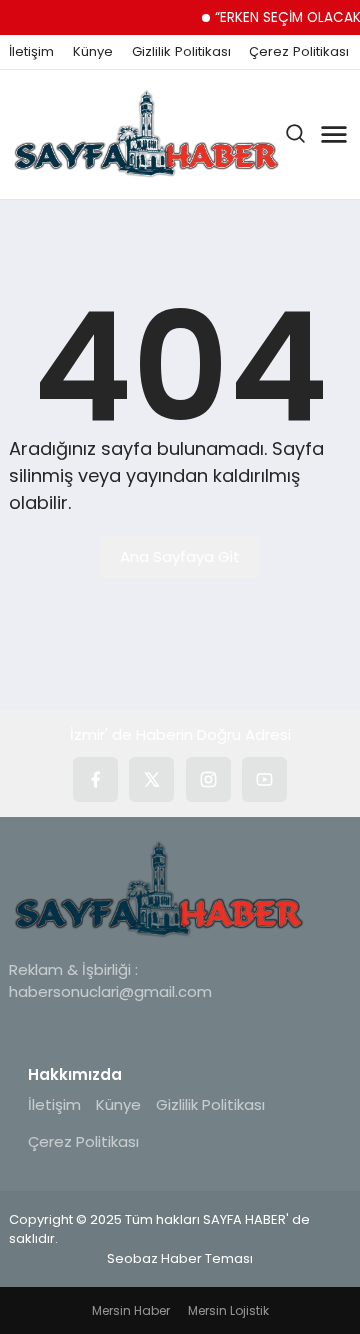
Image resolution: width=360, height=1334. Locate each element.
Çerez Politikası (299, 52)
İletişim (31, 52)
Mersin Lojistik (228, 1310)
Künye (93, 52)
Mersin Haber (131, 1310)
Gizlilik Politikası (181, 52)
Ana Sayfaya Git (180, 556)
